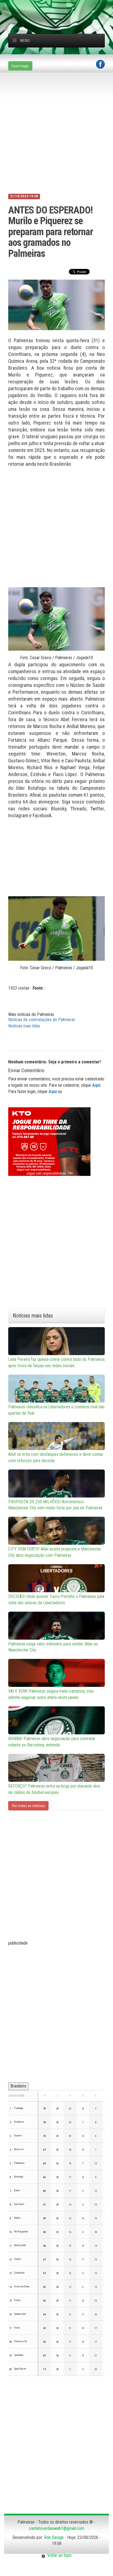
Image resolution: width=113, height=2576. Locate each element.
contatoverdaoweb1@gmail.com (56, 2528)
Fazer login (20, 66)
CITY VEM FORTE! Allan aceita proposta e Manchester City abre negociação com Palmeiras (55, 1552)
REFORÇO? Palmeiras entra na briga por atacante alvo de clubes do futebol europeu (54, 1789)
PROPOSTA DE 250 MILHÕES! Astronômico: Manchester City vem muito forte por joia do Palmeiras (55, 1505)
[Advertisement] (61, 7)
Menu (25, 41)
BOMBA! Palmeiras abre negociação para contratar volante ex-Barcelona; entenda (52, 1742)
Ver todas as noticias (28, 1806)
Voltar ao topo (58, 2555)
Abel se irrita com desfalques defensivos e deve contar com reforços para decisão (56, 1457)
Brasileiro (18, 2086)
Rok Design (54, 2537)
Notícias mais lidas (24, 1026)
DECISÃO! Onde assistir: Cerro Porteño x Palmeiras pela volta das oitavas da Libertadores (56, 1600)
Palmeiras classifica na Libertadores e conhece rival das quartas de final (56, 1410)
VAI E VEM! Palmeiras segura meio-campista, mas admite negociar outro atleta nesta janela (51, 1694)
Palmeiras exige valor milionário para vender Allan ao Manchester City (53, 1647)
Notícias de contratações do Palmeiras (42, 1020)
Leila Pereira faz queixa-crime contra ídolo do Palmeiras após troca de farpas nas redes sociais (56, 1363)
